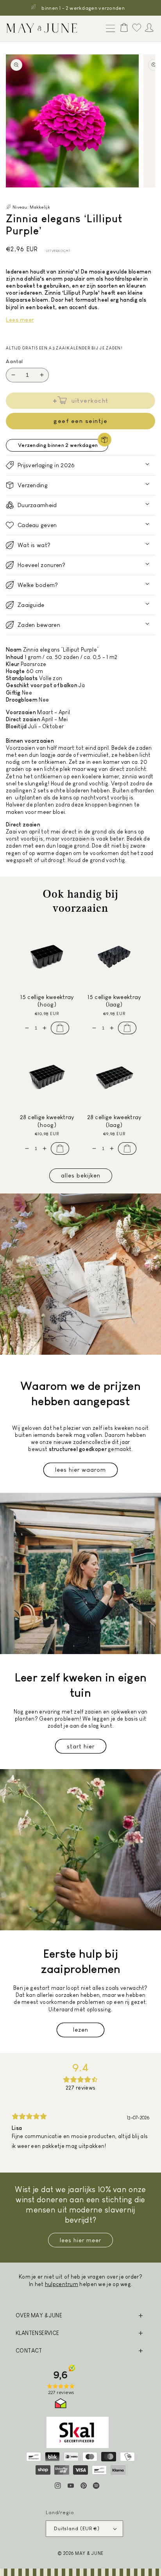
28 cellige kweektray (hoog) (47, 1121)
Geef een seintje (80, 421)
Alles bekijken (81, 1175)
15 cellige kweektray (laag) (114, 1001)
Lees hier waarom (80, 1470)
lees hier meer (80, 2240)
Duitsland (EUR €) (77, 2528)
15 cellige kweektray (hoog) (47, 1001)
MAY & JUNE (89, 2553)
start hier (81, 1746)
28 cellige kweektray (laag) (114, 1121)
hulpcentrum (62, 2284)
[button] (109, 29)
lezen (81, 2030)
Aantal (14, 361)
